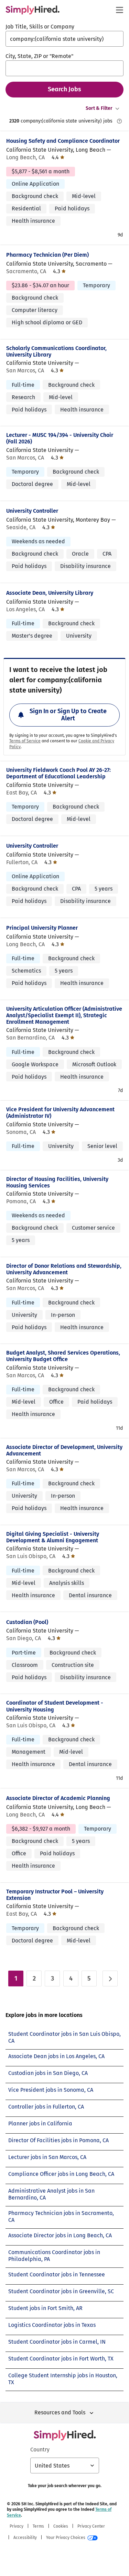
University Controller (32, 511)
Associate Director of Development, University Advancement (64, 1450)
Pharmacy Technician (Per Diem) (47, 255)
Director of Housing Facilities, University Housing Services (57, 1182)
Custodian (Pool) (27, 1622)
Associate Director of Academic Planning (58, 1798)
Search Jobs (64, 89)
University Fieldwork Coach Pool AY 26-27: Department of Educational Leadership (58, 773)
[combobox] (64, 39)
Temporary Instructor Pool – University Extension (55, 1895)
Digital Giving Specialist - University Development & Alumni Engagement (53, 1537)
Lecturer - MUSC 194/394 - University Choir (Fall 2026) (60, 438)
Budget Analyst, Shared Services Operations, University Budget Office (63, 1356)
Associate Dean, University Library (50, 593)
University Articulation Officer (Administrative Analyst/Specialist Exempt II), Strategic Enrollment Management (64, 1015)
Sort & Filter (99, 108)
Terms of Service (25, 741)
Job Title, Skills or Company (40, 27)
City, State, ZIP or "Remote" (39, 56)
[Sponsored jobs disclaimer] (119, 121)
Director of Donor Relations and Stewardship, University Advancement (64, 1269)
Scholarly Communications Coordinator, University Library (56, 351)
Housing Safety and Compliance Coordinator (63, 141)
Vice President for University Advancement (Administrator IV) (60, 1113)
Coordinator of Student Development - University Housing (55, 1706)
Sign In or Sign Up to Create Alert (68, 715)
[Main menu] (119, 10)
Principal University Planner (42, 928)
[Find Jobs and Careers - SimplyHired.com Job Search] (33, 10)
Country (40, 2450)
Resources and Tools (60, 2412)
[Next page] (110, 1979)
